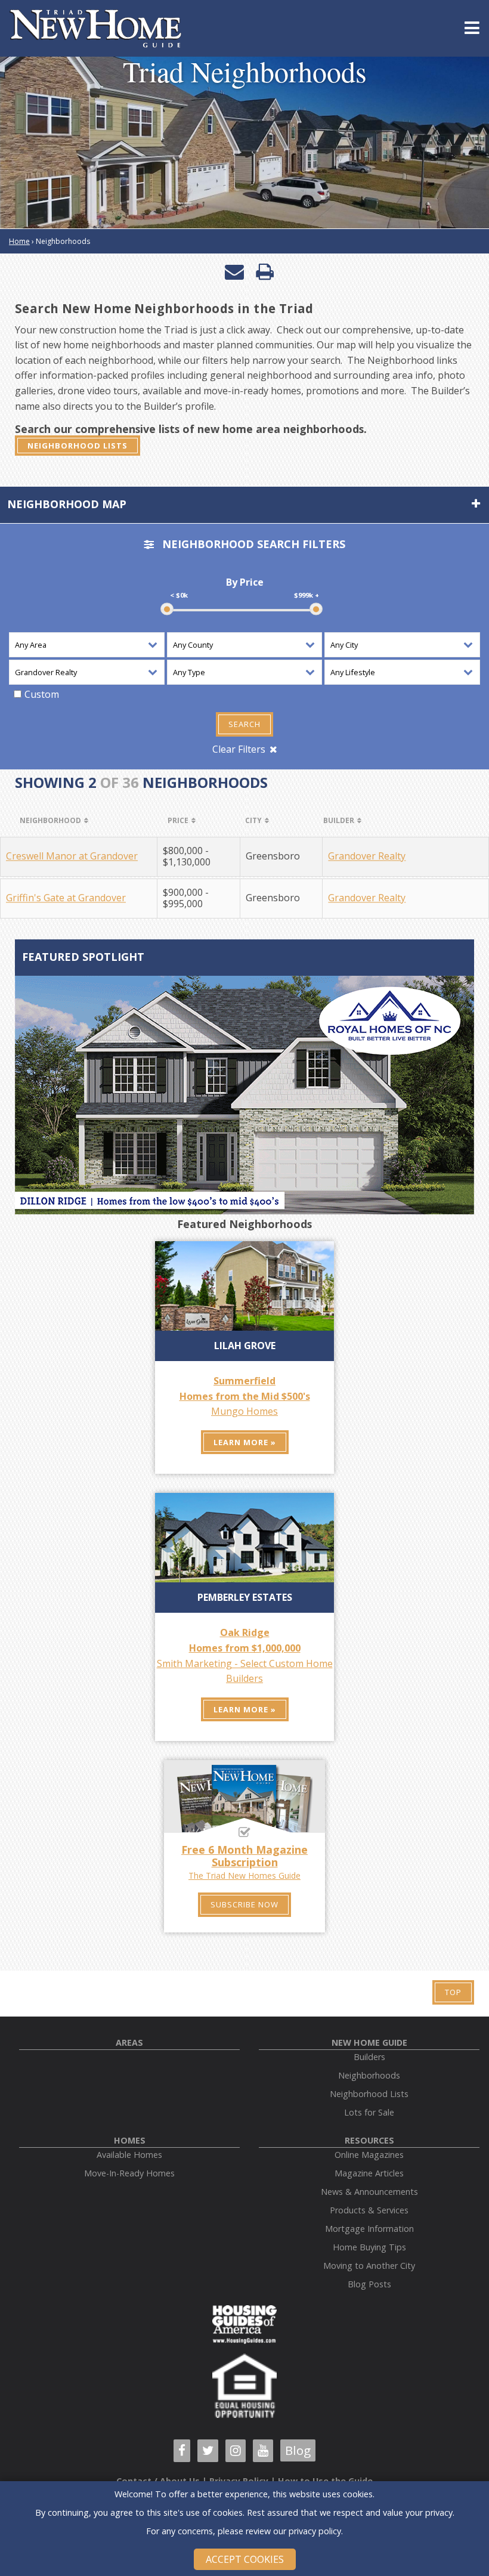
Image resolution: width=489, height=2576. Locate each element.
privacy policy (315, 2531)
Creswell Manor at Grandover (72, 856)
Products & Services (369, 2210)
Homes (130, 2140)
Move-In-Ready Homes (129, 2173)
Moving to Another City (369, 2266)
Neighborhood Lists (78, 446)
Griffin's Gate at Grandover (66, 899)
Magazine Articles (369, 2173)
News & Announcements (369, 2192)
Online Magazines (369, 2155)
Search (244, 724)
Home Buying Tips (369, 2247)
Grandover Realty (367, 856)
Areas (129, 2042)
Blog (298, 2450)
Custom (42, 694)
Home (19, 241)
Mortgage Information (369, 2229)
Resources (369, 2140)
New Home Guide (369, 2042)
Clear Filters (239, 749)
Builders (369, 2057)
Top (453, 1992)
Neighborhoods (369, 2075)
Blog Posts (369, 2284)
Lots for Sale (369, 2112)
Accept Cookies (245, 2559)
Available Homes (129, 2155)
